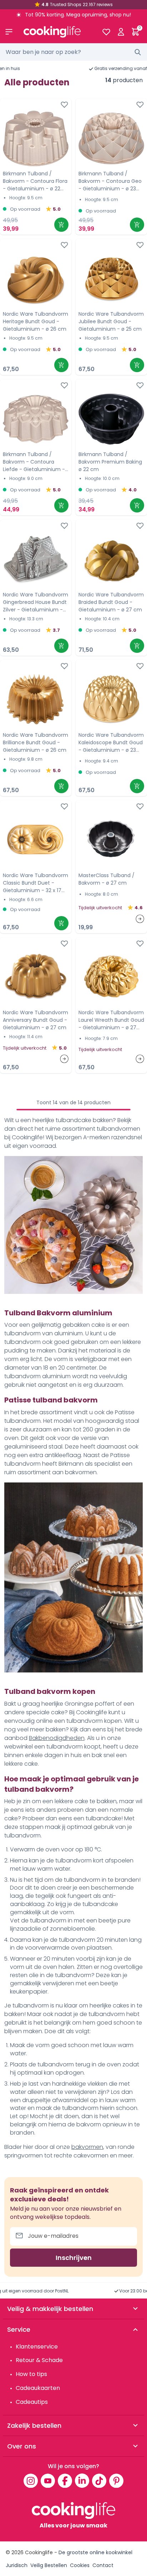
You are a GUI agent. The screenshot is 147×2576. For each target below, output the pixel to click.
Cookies (80, 2565)
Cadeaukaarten (38, 2388)
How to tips (31, 2374)
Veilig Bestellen (49, 2565)
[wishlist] (106, 32)
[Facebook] (65, 2481)
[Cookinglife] (57, 32)
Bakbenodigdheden (57, 1738)
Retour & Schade (39, 2360)
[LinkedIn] (82, 2481)
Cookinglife (39, 2552)
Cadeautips (32, 2402)
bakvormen (87, 2147)
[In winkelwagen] (61, 225)
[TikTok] (99, 2481)
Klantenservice (37, 2347)
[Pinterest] (116, 2481)
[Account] (121, 32)
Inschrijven (74, 2258)
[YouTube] (48, 2481)
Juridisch (17, 2565)
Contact (103, 2565)
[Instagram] (31, 2481)
